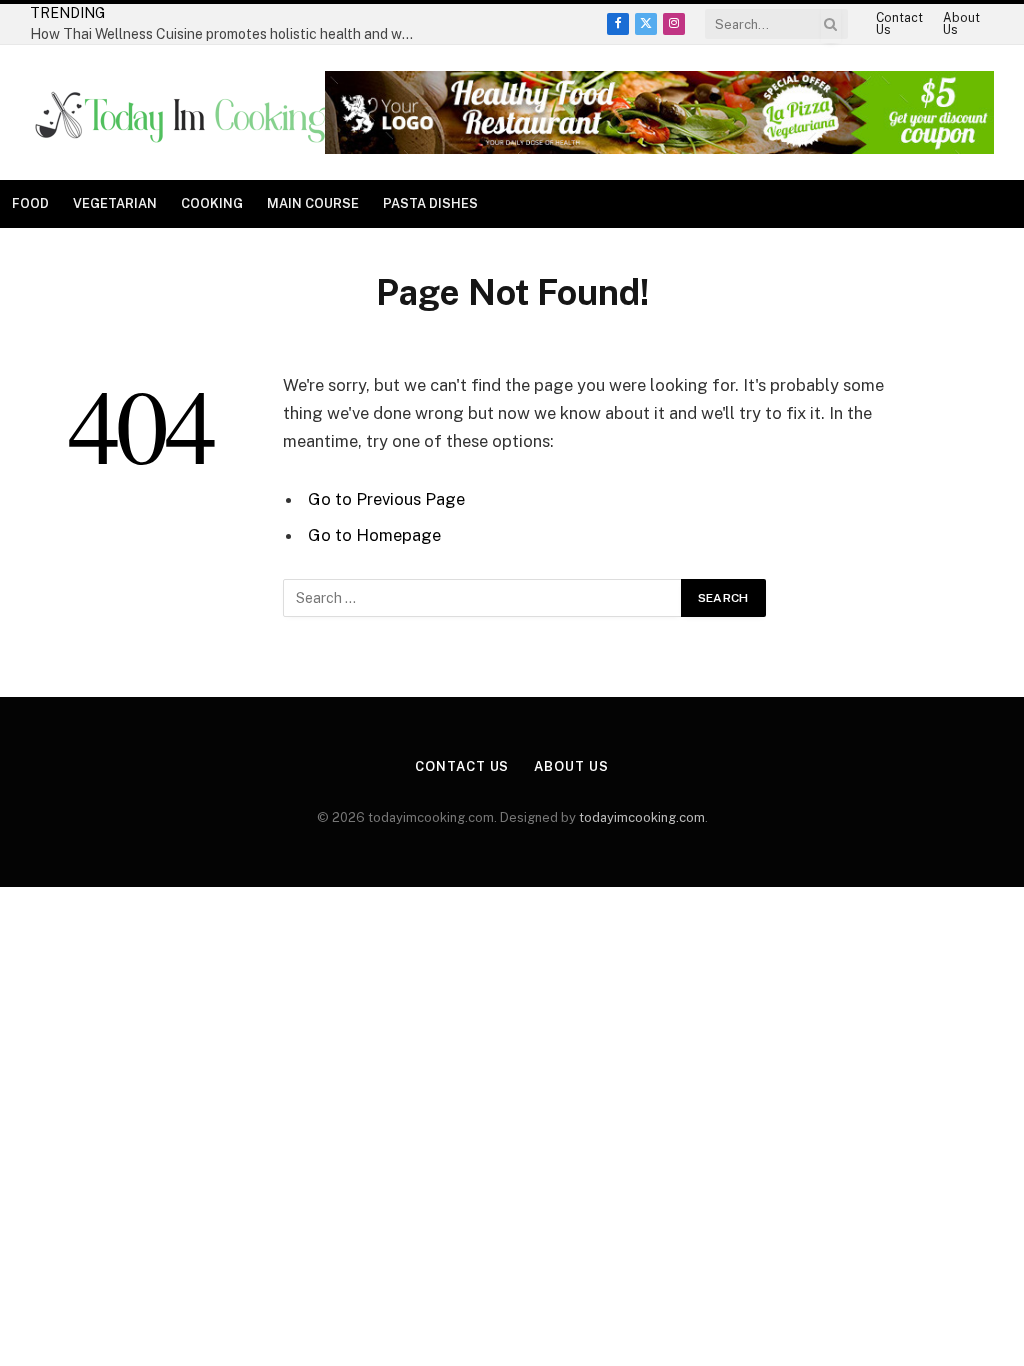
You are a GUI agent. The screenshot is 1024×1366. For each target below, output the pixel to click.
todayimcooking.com (642, 817)
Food (30, 203)
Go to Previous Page (386, 499)
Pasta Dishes (430, 203)
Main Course (313, 203)
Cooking (212, 203)
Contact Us (899, 24)
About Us (961, 24)
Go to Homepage (374, 535)
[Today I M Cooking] (183, 113)
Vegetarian (115, 203)
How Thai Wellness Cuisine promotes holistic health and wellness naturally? (230, 34)
